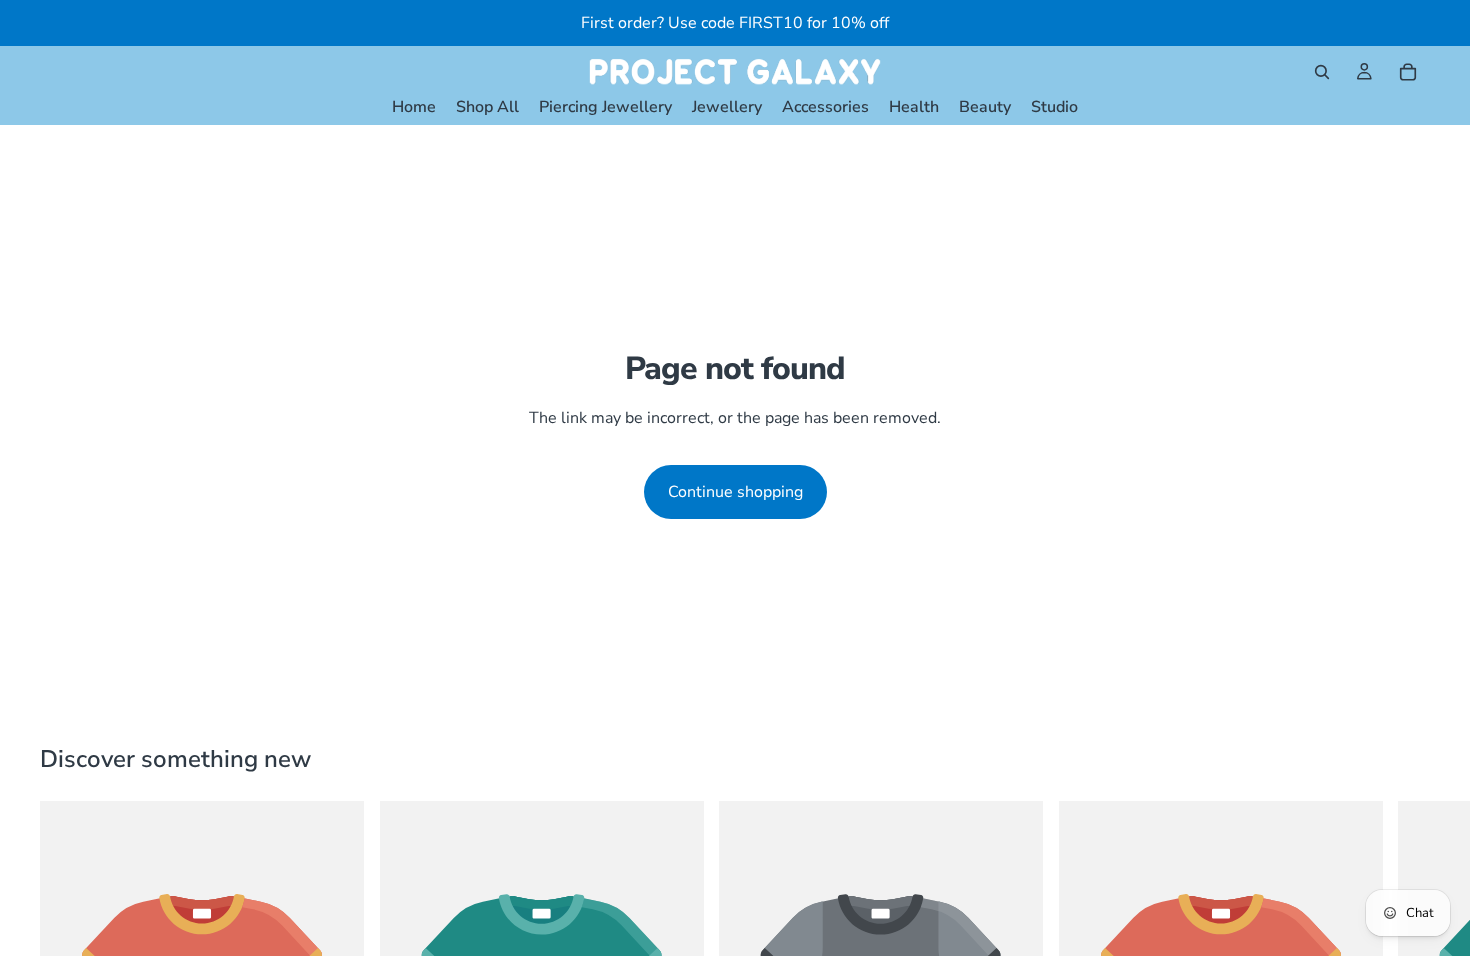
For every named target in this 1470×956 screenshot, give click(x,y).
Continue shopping (735, 492)
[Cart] (1408, 72)
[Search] (1322, 72)
